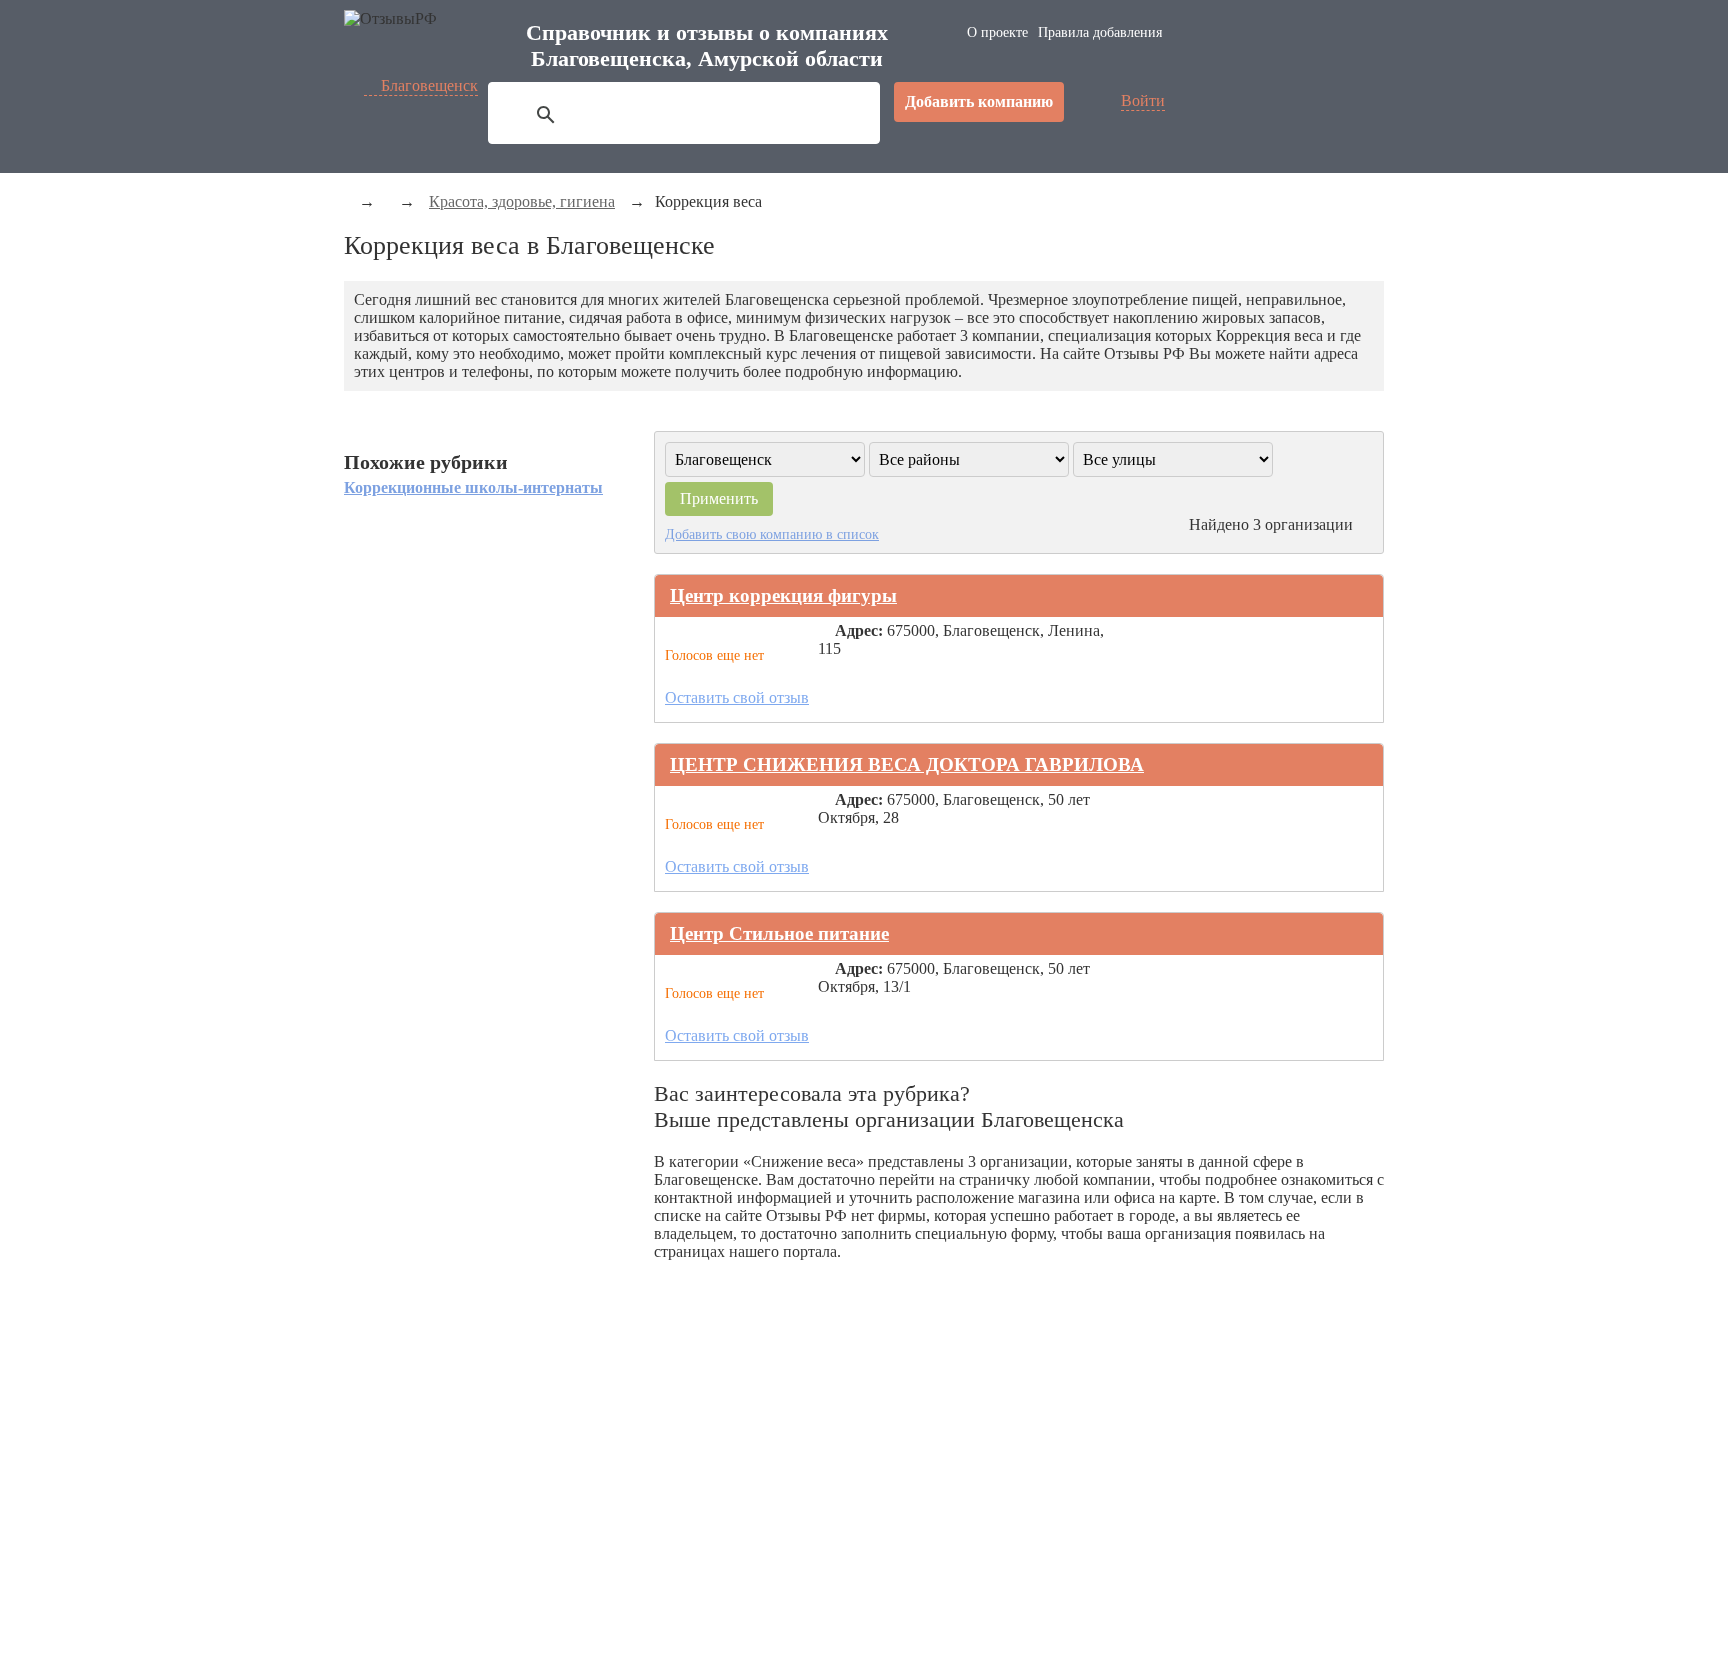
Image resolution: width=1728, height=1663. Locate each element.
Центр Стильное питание (779, 933)
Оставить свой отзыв (737, 697)
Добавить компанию (979, 101)
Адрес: (859, 630)
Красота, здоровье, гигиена (522, 201)
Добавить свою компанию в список (772, 534)
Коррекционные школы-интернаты (473, 487)
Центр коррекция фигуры (783, 595)
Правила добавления (1100, 32)
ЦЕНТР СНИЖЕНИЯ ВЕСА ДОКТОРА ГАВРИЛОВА (907, 764)
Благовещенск (429, 85)
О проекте (997, 32)
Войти (1143, 100)
